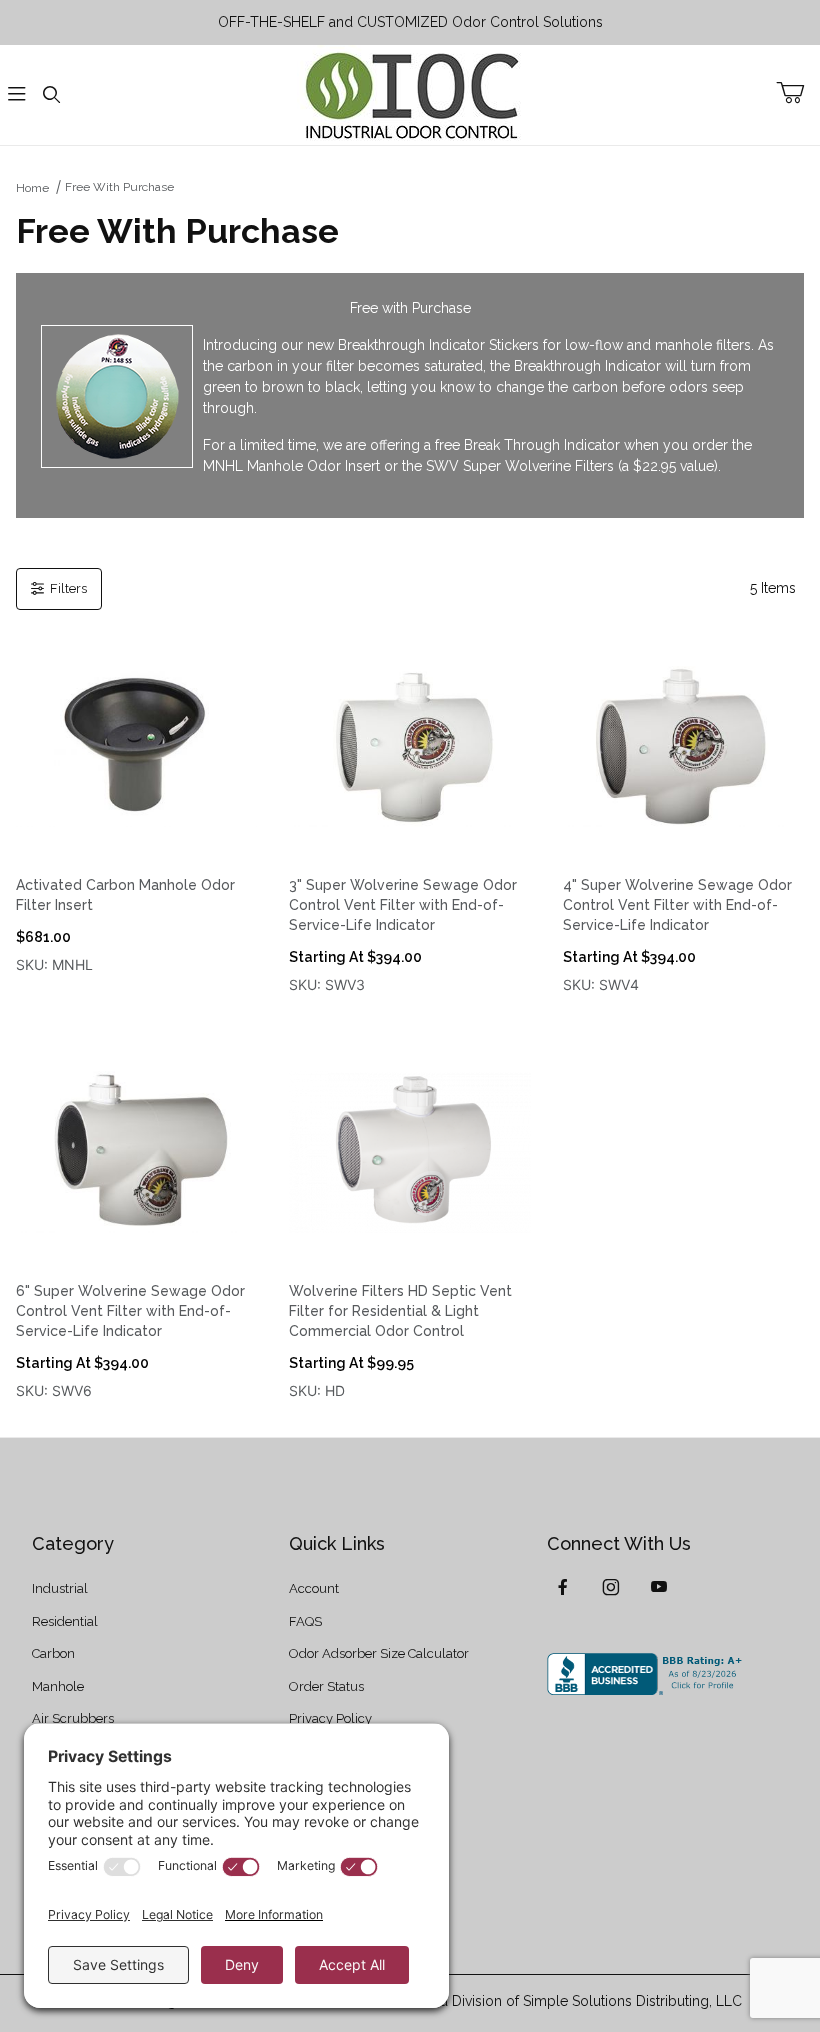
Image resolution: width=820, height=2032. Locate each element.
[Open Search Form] (51, 95)
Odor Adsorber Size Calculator (379, 1653)
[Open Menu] (17, 95)
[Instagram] (611, 1587)
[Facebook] (563, 1587)
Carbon (53, 1653)
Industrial (60, 1588)
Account (314, 1588)
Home (32, 188)
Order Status (326, 1686)
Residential (65, 1621)
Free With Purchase (119, 187)
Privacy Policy (330, 1718)
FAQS (305, 1621)
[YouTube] (659, 1587)
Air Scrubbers (73, 1718)
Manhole (58, 1686)
